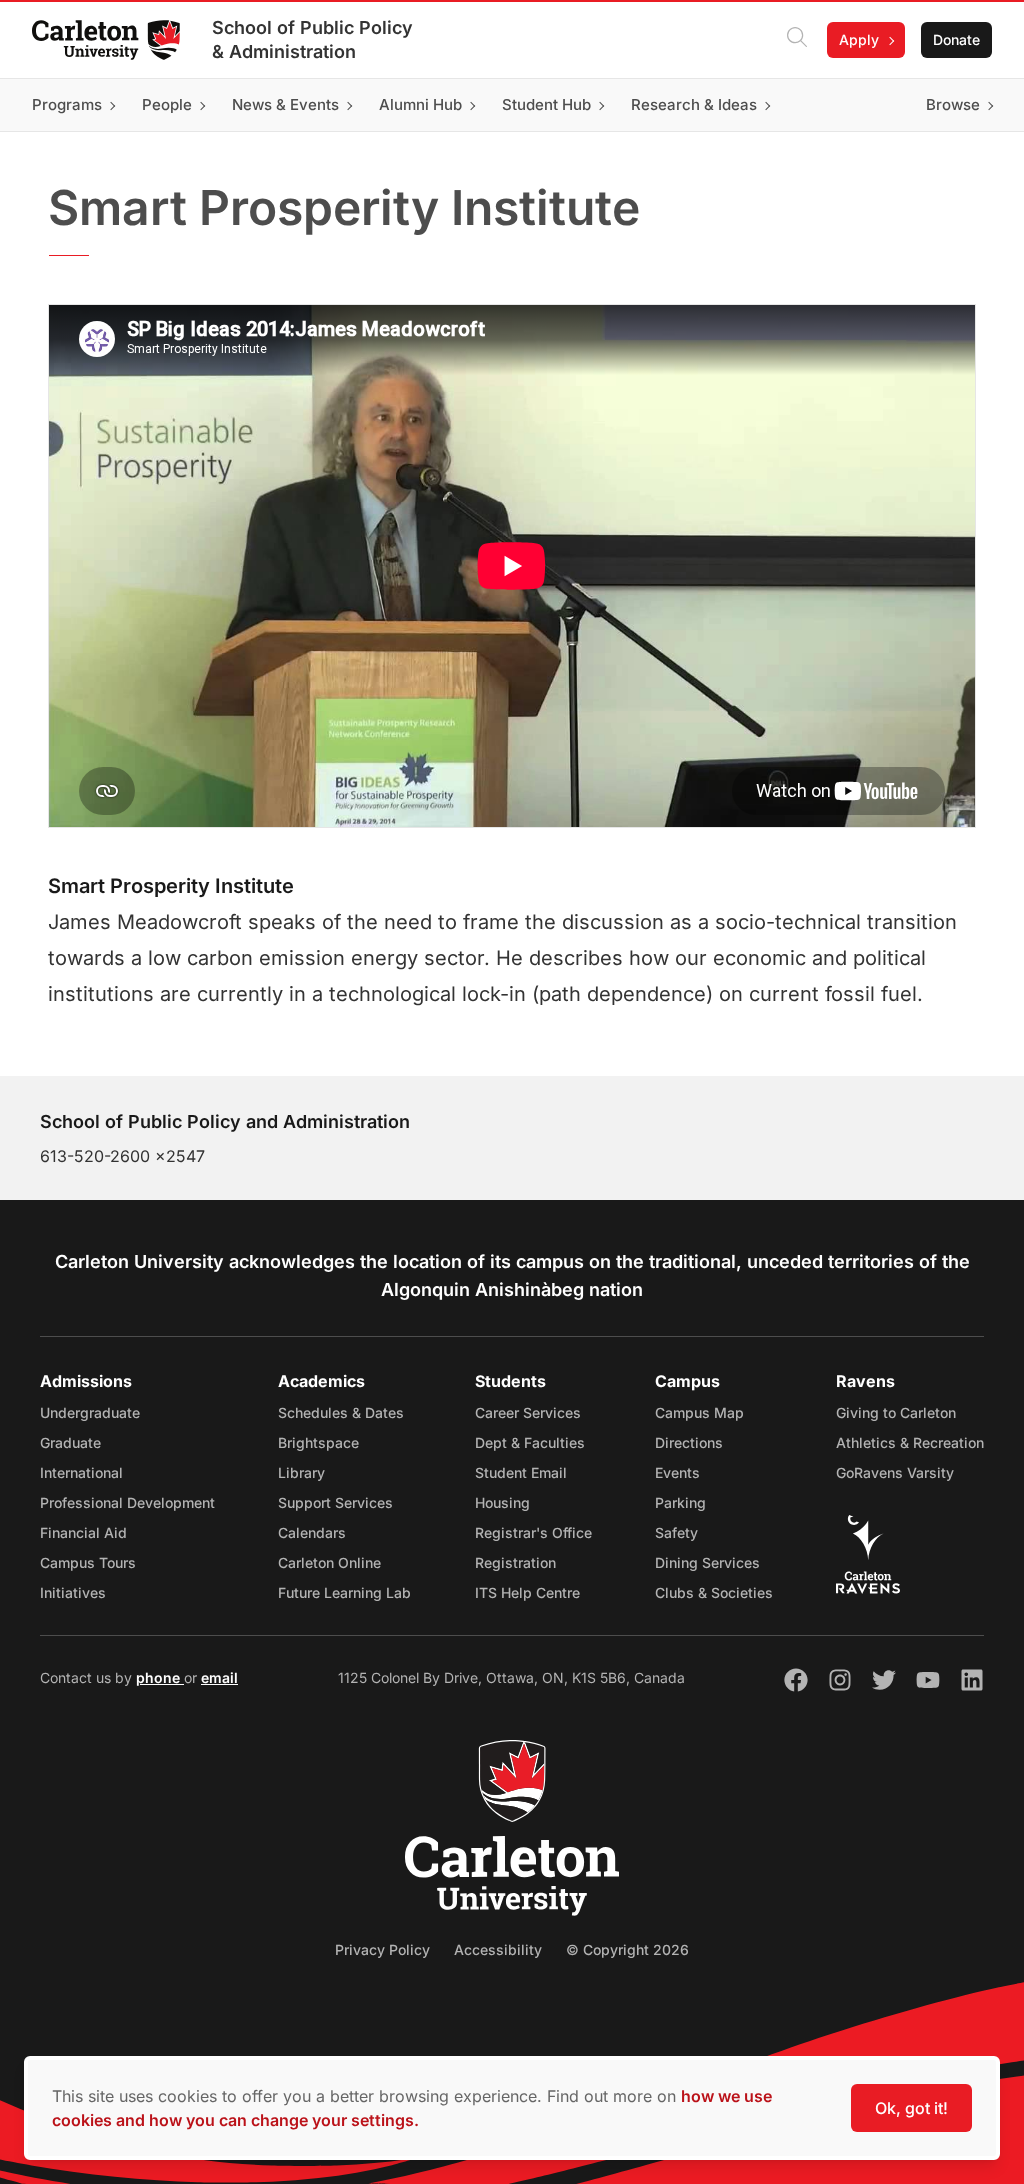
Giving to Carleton (896, 1412)
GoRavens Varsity (895, 1472)
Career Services (528, 1412)
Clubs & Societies (714, 1592)
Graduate (70, 1442)
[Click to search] (797, 40)
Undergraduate (90, 1412)
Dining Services (707, 1562)
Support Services (335, 1502)
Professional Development (127, 1502)
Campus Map (699, 1412)
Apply (859, 39)
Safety (676, 1532)
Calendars (312, 1532)
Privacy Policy (382, 1949)
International (81, 1472)
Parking (680, 1502)
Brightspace (318, 1442)
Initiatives (73, 1592)
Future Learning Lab (344, 1592)
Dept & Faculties (530, 1442)
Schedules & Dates (341, 1412)
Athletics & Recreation (910, 1442)
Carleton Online (329, 1562)
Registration (515, 1562)
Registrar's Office (533, 1532)
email (219, 1677)
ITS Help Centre (527, 1592)
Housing (502, 1502)
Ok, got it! (911, 2108)
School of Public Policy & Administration (312, 39)
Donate (956, 39)
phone (160, 1677)
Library (301, 1472)
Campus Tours (88, 1562)
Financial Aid (83, 1532)
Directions (689, 1442)
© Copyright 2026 (627, 1949)
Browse (953, 104)
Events (677, 1472)
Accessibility (498, 1949)
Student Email (521, 1472)
